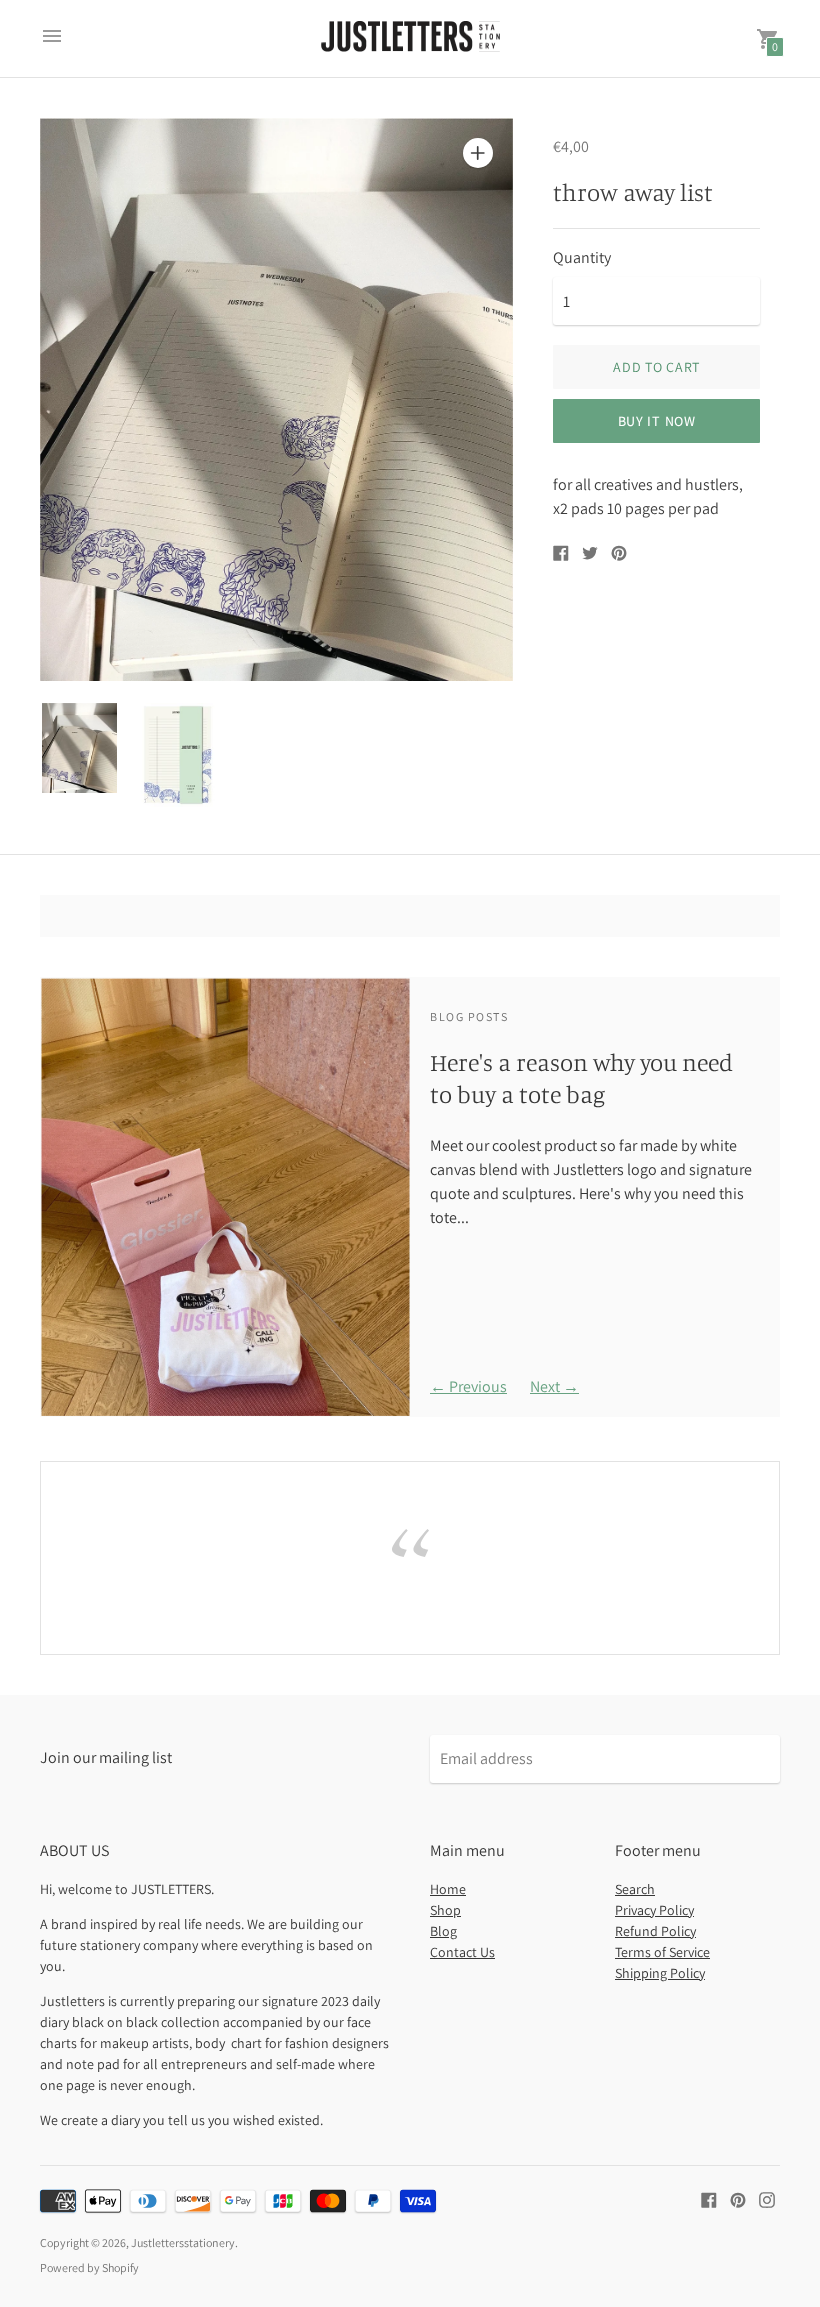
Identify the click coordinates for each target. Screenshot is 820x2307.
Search (635, 1889)
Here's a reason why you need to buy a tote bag (581, 1077)
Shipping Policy (660, 1973)
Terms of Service (662, 1952)
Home (448, 1889)
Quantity (582, 258)
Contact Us (462, 1952)
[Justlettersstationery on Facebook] (709, 2198)
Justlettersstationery (183, 2242)
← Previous (468, 1386)
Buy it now (657, 421)
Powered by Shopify (89, 2267)
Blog (443, 1931)
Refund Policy (655, 1931)
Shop (445, 1910)
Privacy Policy (654, 1910)
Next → (554, 1386)
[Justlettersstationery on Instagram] (767, 2198)
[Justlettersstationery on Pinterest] (738, 2198)
